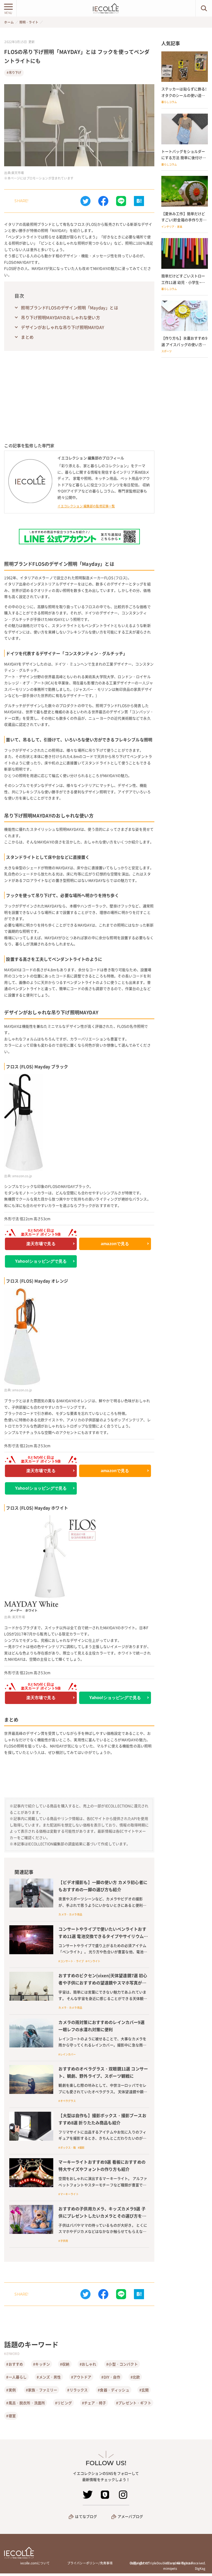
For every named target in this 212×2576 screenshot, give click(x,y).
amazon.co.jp (22, 1176)
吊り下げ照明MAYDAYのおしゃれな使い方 (60, 317)
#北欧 (135, 2377)
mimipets (170, 2569)
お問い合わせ (139, 2563)
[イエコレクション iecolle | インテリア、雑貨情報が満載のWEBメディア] (106, 8)
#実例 (11, 2390)
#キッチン (41, 2364)
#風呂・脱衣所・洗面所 (26, 2403)
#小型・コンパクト (122, 2364)
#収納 (65, 2364)
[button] (103, 201)
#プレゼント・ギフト (134, 2403)
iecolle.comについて (35, 2563)
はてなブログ (86, 2516)
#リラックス (77, 2390)
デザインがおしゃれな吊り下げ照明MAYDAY (63, 327)
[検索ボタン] (204, 8)
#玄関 (144, 2390)
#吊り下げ (14, 73)
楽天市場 (18, 173)
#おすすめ (15, 2364)
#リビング (63, 2403)
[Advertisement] (79, 404)
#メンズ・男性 (49, 2377)
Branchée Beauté (179, 2563)
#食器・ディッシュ (113, 2390)
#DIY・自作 (111, 2377)
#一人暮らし (16, 2377)
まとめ (27, 337)
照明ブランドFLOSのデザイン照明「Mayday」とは (69, 308)
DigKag (200, 2569)
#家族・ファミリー (41, 2390)
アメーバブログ (130, 2516)
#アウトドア (81, 2377)
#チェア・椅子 (94, 2403)
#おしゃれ (88, 2364)
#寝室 (11, 2416)
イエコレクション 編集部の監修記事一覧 (86, 506)
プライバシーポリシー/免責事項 (90, 2563)
